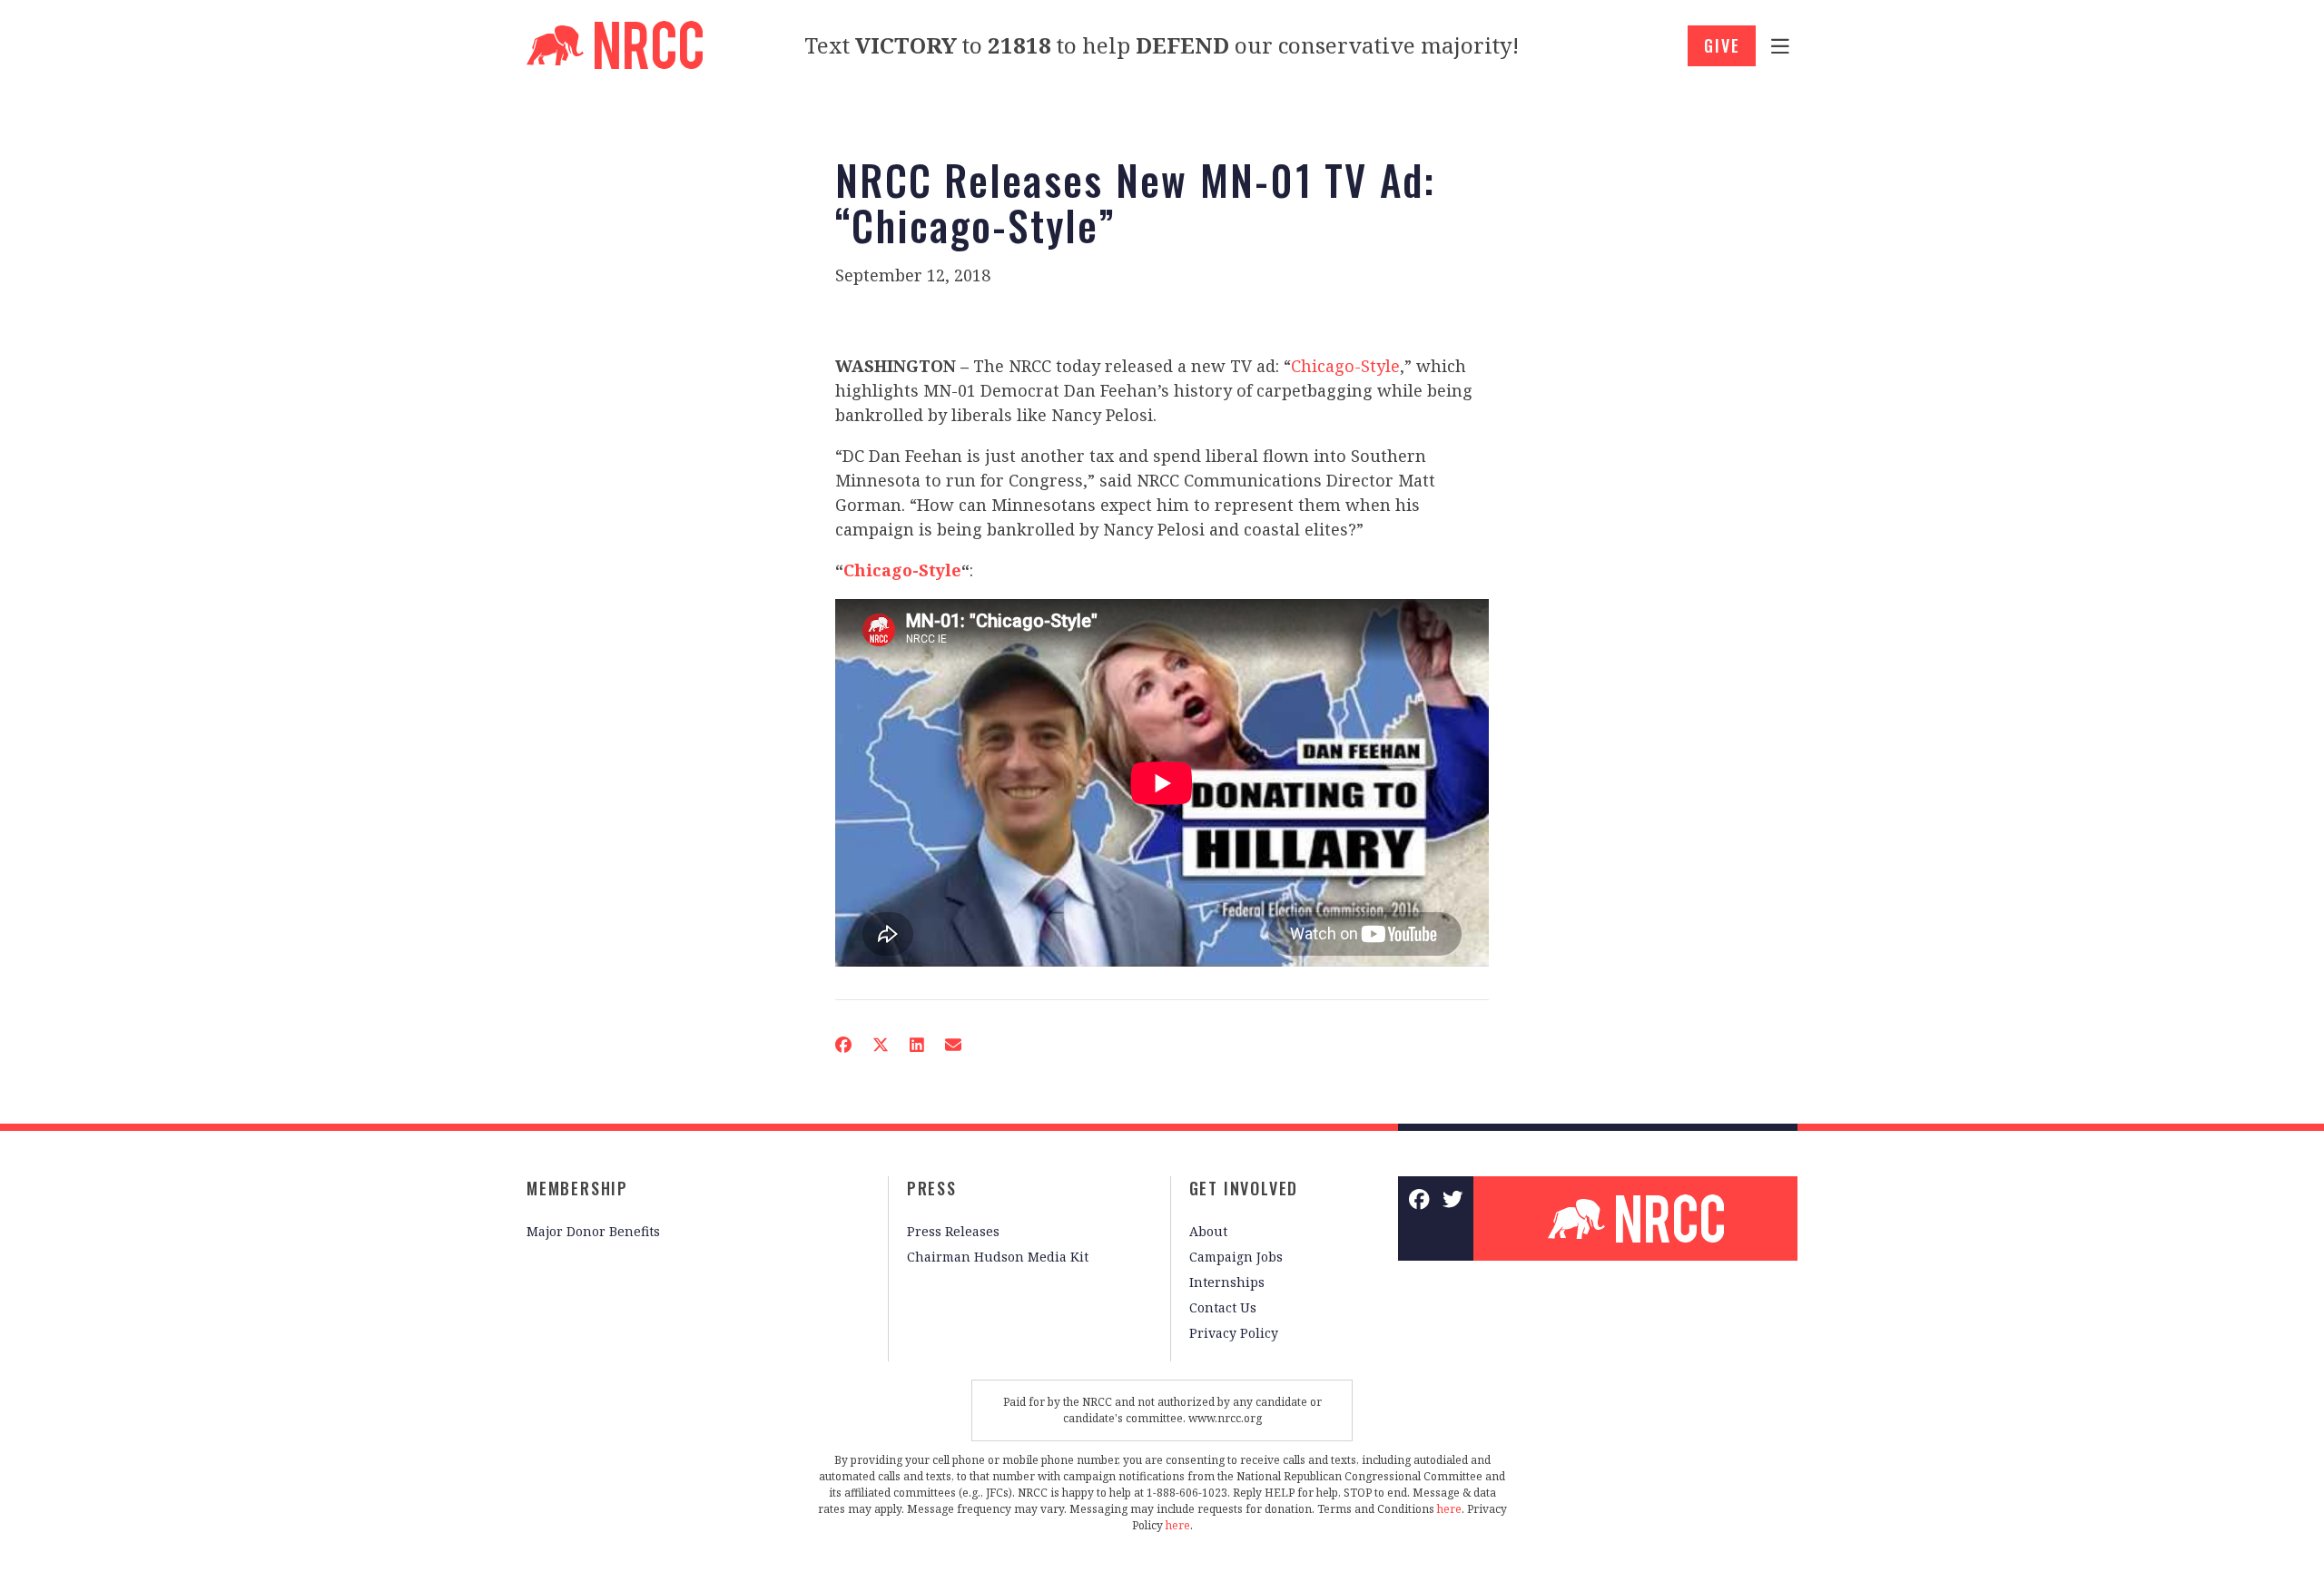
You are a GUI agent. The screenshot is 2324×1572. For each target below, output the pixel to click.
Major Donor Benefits (593, 1231)
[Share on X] (881, 1045)
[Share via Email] (953, 1045)
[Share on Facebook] (843, 1045)
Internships (1227, 1282)
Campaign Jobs (1236, 1257)
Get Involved (1244, 1188)
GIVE (1722, 45)
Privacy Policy (1234, 1333)
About (1208, 1231)
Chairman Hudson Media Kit (998, 1257)
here (1449, 1509)
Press (932, 1188)
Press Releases (953, 1231)
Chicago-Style (1345, 366)
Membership (577, 1188)
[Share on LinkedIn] (917, 1045)
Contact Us (1223, 1307)
